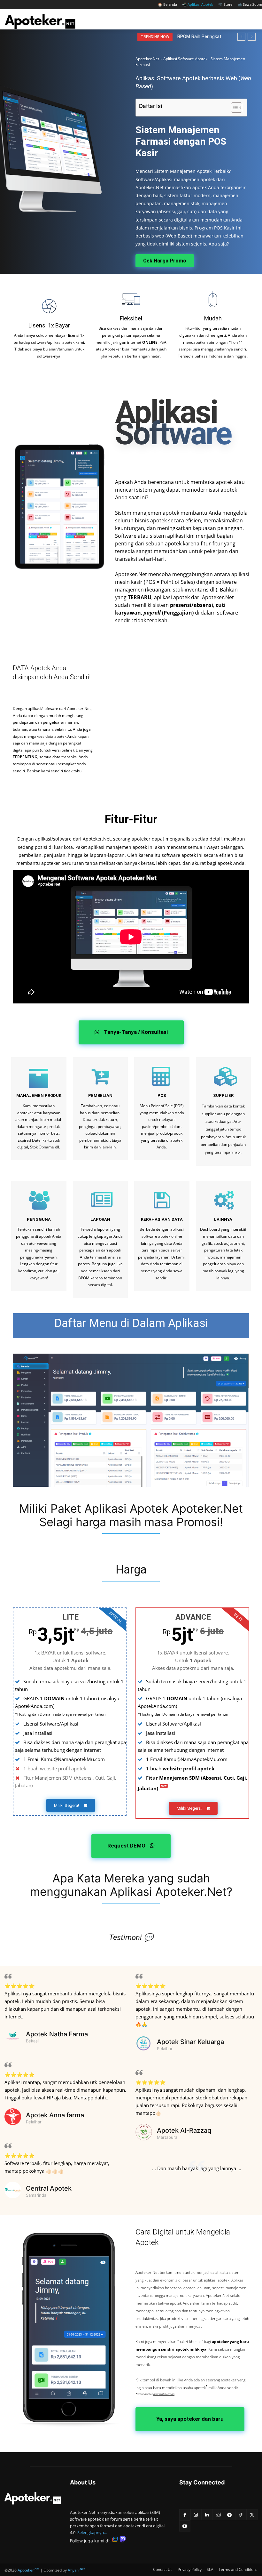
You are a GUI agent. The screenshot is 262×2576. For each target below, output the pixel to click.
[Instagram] (196, 2515)
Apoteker (28, 2570)
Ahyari (76, 2570)
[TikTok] (241, 2515)
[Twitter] (252, 2515)
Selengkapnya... (92, 2532)
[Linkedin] (207, 2515)
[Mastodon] (123, 2541)
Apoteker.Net (147, 59)
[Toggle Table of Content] (233, 108)
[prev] (241, 37)
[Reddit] (218, 2515)
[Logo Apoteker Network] (33, 2498)
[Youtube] (185, 2526)
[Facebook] (185, 2515)
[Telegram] (230, 2515)
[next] (252, 37)
